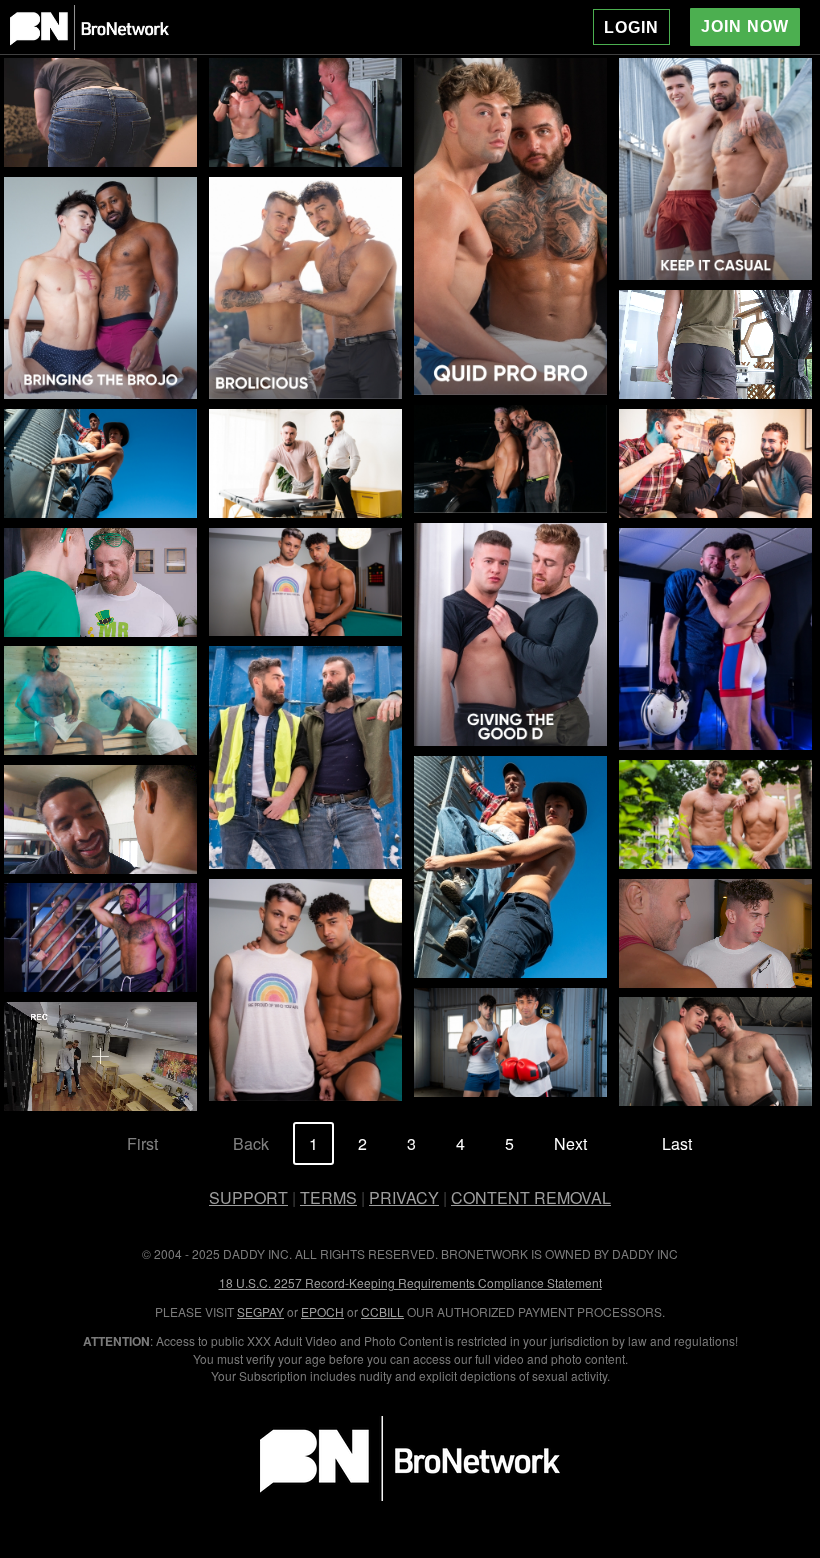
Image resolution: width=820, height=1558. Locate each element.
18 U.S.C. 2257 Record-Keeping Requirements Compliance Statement (410, 1282)
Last (677, 1143)
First (142, 1143)
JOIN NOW (745, 26)
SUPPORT (248, 1197)
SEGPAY (260, 1311)
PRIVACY (404, 1197)
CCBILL (382, 1311)
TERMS (328, 1197)
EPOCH (322, 1311)
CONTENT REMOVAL (531, 1197)
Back (251, 1143)
